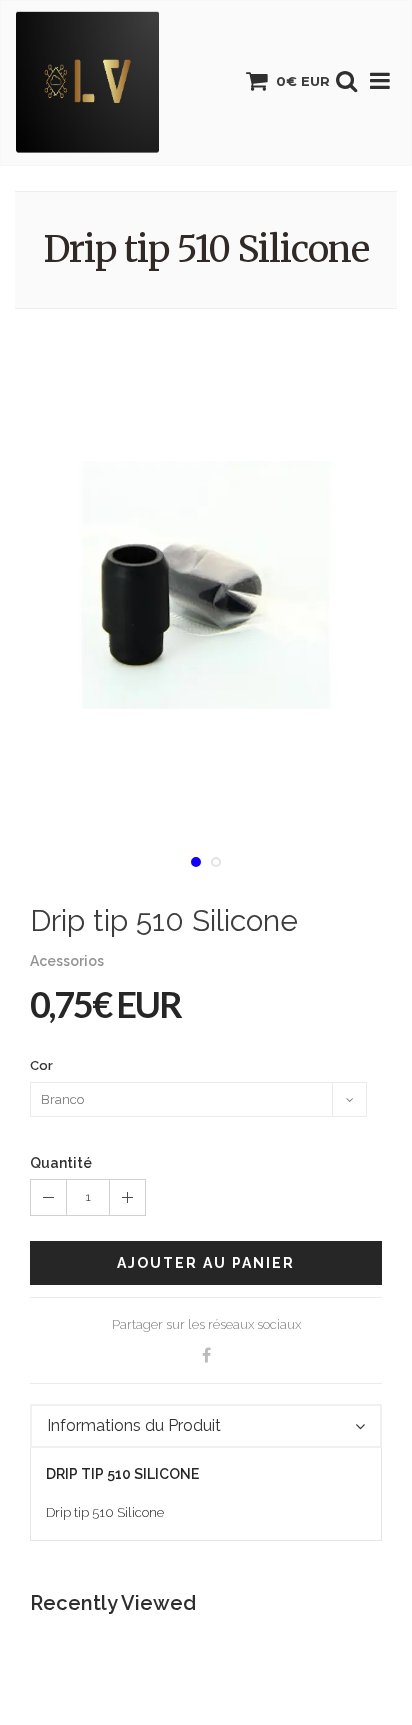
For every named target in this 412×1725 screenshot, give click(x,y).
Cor (41, 1065)
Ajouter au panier (206, 1263)
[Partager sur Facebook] (206, 1355)
